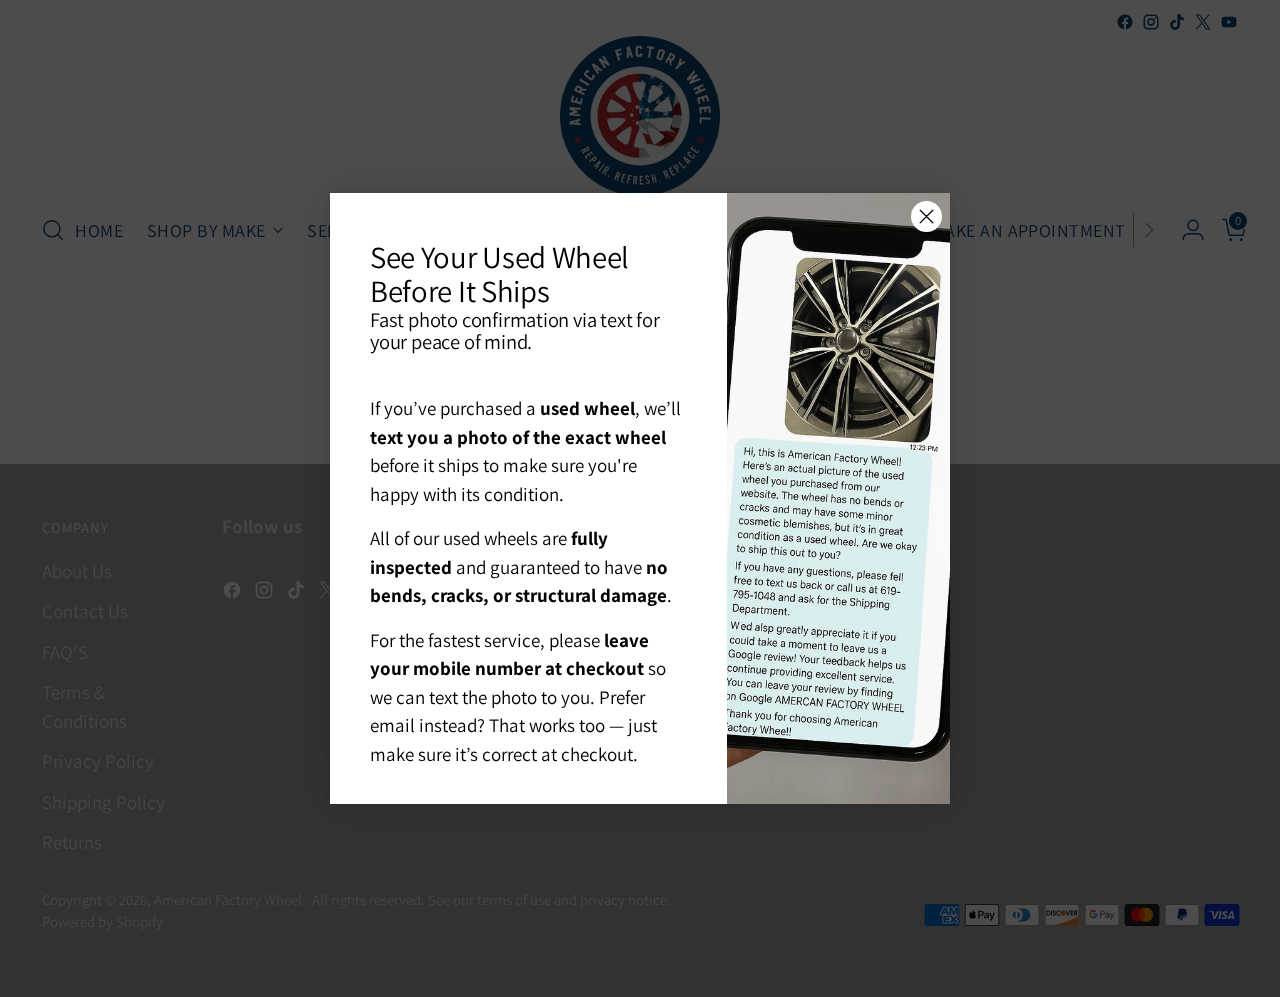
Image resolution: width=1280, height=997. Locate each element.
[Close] (926, 216)
